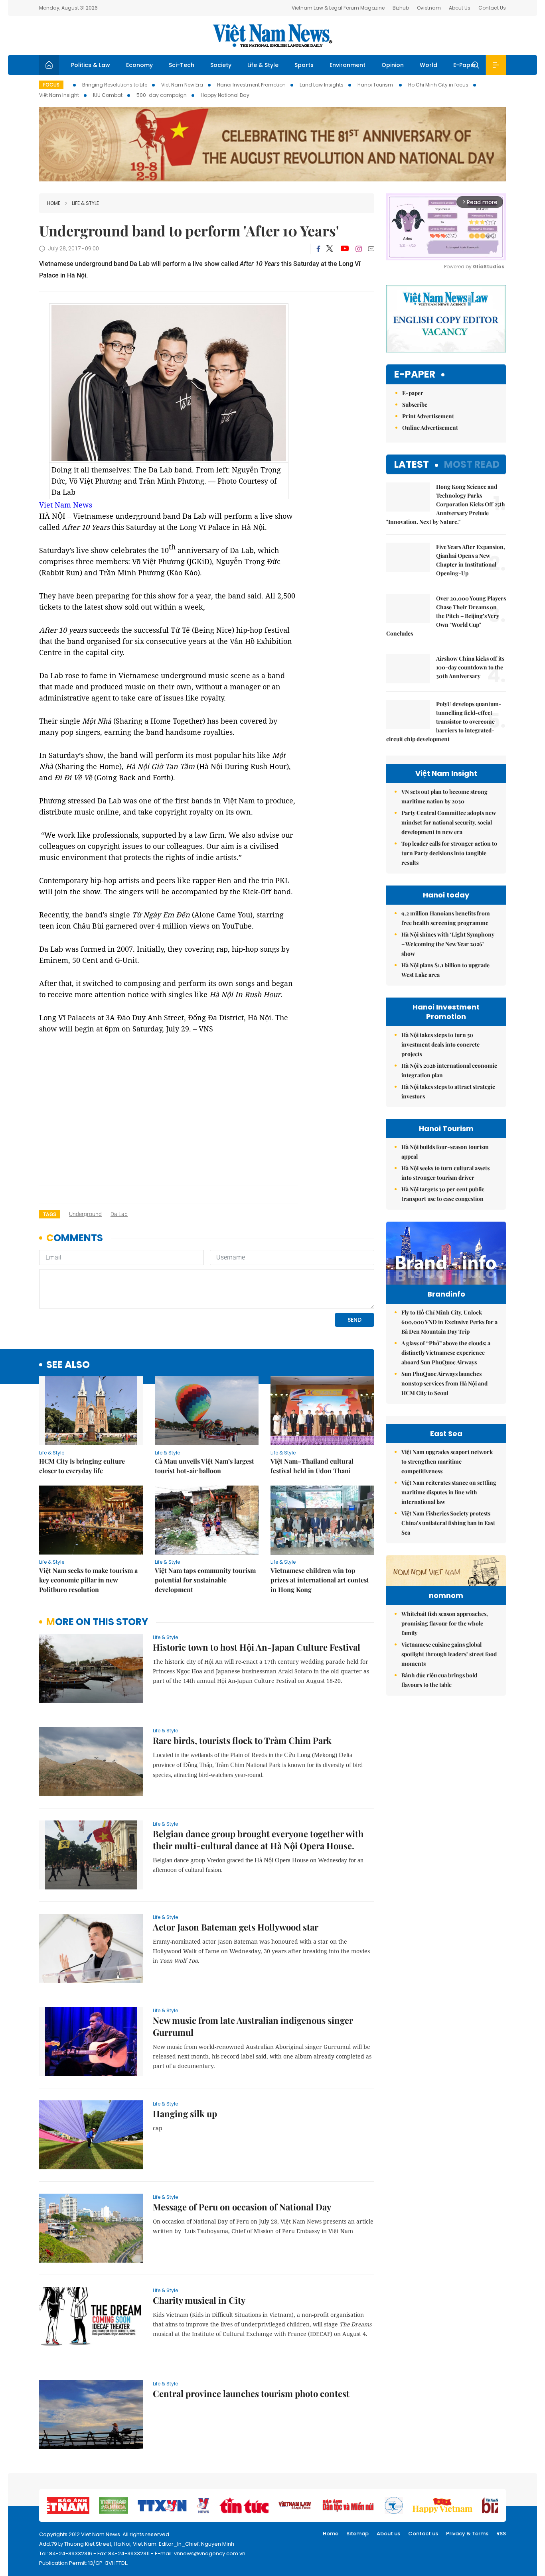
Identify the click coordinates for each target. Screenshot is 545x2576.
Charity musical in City (199, 2300)
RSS (501, 2534)
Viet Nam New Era (182, 85)
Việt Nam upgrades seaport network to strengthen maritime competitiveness (447, 1461)
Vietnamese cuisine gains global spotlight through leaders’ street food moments (449, 1654)
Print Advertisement (428, 416)
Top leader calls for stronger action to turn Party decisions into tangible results (449, 853)
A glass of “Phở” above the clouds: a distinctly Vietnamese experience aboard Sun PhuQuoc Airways (446, 1353)
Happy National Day (225, 95)
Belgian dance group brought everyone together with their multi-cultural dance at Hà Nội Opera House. (258, 1840)
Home (54, 203)
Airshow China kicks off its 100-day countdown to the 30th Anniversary (470, 667)
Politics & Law (91, 65)
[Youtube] (345, 249)
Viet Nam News (66, 505)
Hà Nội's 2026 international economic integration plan (449, 1070)
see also (68, 1365)
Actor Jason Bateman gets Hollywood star (236, 1927)
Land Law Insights (322, 85)
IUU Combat (108, 95)
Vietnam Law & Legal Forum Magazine (338, 8)
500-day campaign (162, 95)
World (428, 65)
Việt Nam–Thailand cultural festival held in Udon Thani (312, 1466)
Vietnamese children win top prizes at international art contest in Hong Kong (320, 1580)
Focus (51, 85)
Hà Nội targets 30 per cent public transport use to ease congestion (443, 1194)
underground (85, 1214)
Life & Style (263, 65)
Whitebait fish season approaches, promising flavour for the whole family (445, 1623)
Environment (348, 65)
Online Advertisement (430, 428)
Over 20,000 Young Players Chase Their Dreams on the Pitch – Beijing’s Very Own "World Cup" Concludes (446, 616)
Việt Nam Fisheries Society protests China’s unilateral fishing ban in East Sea (448, 1523)
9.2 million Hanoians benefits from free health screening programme (446, 918)
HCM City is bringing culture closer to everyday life (82, 1466)
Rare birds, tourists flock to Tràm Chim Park (242, 1740)
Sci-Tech (182, 65)
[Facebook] (318, 249)
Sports (304, 65)
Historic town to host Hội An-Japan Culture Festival (257, 1647)
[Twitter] (330, 249)
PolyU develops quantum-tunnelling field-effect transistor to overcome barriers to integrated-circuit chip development (444, 721)
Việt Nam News (272, 35)
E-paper (415, 375)
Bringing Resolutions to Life (115, 85)
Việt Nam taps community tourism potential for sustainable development (205, 1580)
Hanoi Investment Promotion (251, 85)
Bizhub (401, 8)
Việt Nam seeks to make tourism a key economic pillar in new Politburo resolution (88, 1580)
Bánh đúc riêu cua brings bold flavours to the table (439, 1680)
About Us (460, 8)
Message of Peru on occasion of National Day (242, 2207)
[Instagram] (359, 249)
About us (388, 2534)
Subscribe (415, 404)
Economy (139, 65)
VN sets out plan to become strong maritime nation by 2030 (444, 796)
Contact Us (492, 8)
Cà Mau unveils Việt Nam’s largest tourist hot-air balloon (204, 1466)
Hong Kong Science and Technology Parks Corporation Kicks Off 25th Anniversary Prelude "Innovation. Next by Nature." (446, 504)
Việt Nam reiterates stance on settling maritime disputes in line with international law (449, 1492)
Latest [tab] (412, 464)
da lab (119, 1214)
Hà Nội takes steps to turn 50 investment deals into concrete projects (440, 1044)
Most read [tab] (472, 464)
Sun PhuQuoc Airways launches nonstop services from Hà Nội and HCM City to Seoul (444, 1383)
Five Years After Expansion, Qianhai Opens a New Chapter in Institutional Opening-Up (471, 560)
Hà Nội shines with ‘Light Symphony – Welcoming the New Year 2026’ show (448, 944)
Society (221, 65)
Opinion (393, 65)
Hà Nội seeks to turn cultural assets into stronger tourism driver (445, 1173)
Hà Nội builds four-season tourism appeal (445, 1152)
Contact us (423, 2534)
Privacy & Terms (467, 2534)
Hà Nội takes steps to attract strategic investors (448, 1091)
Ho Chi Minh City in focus (438, 85)
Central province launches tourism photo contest (251, 2393)
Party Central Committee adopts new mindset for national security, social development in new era (449, 822)
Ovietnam (429, 8)
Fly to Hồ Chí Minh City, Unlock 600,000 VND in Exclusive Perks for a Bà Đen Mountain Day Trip (449, 1322)
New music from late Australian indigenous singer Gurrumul (253, 2026)
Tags (50, 1214)
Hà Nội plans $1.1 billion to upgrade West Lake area (445, 970)
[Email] (371, 249)
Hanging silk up (185, 2114)
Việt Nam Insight (59, 95)
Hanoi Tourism (376, 85)
